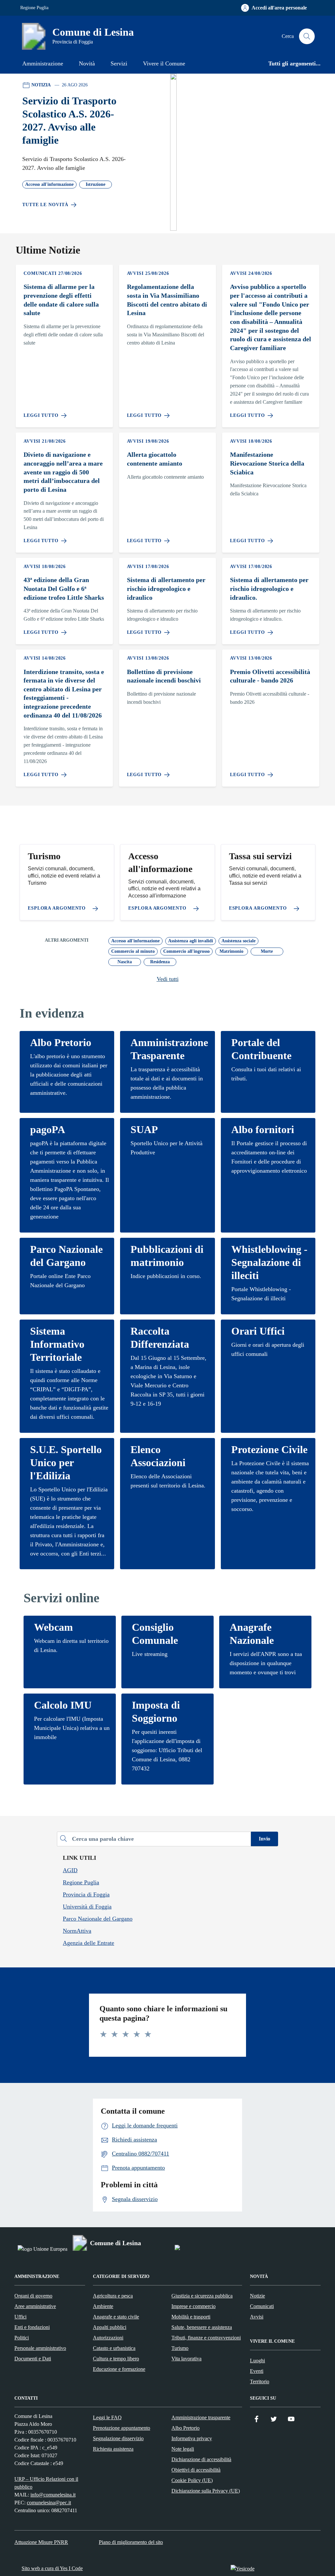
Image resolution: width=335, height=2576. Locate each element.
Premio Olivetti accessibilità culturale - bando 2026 (270, 676)
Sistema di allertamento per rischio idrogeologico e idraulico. (269, 588)
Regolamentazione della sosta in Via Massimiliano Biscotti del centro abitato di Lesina (167, 300)
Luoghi (257, 2361)
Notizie (257, 2296)
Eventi (257, 2371)
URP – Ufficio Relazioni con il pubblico (46, 2483)
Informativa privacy (192, 2438)
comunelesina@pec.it (49, 2503)
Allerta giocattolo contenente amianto (155, 459)
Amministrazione (43, 63)
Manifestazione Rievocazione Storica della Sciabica (267, 463)
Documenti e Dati (33, 2359)
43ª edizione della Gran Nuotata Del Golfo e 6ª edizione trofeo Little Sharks (64, 588)
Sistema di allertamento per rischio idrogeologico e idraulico (166, 588)
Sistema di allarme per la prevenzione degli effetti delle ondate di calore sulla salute (61, 300)
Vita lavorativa (186, 2359)
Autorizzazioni (108, 2338)
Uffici (20, 2317)
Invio (264, 1839)
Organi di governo (33, 2296)
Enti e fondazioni (32, 2327)
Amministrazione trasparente (201, 2417)
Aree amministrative (35, 2306)
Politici (22, 2338)
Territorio (260, 2381)
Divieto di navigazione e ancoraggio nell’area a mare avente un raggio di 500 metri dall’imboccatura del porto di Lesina (63, 472)
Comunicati (262, 2306)
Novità (87, 63)
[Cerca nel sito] (307, 36)
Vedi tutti (168, 979)
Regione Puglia (34, 8)
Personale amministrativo (40, 2348)
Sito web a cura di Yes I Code (52, 2568)
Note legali (183, 2449)
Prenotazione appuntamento (122, 2428)
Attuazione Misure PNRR (41, 2542)
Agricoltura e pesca (113, 2296)
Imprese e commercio (194, 2306)
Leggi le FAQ (107, 2417)
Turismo (180, 2348)
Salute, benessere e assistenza (202, 2327)
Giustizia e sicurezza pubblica (202, 2296)
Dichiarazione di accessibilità (201, 2459)
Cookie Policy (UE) (192, 2480)
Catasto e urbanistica (114, 2348)
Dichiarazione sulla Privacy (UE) (206, 2491)
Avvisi (257, 2317)
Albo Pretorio (185, 2428)
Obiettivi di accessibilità (196, 2470)
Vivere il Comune (164, 63)
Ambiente (103, 2306)
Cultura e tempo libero (116, 2359)
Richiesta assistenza (113, 2449)
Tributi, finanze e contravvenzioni (206, 2338)
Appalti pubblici (110, 2327)
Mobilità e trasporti (191, 2317)
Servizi (119, 63)
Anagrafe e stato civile (116, 2317)
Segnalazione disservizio (118, 2438)
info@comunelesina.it (53, 2495)
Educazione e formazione (119, 2369)
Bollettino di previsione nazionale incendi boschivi (164, 676)
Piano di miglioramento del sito (131, 2542)
